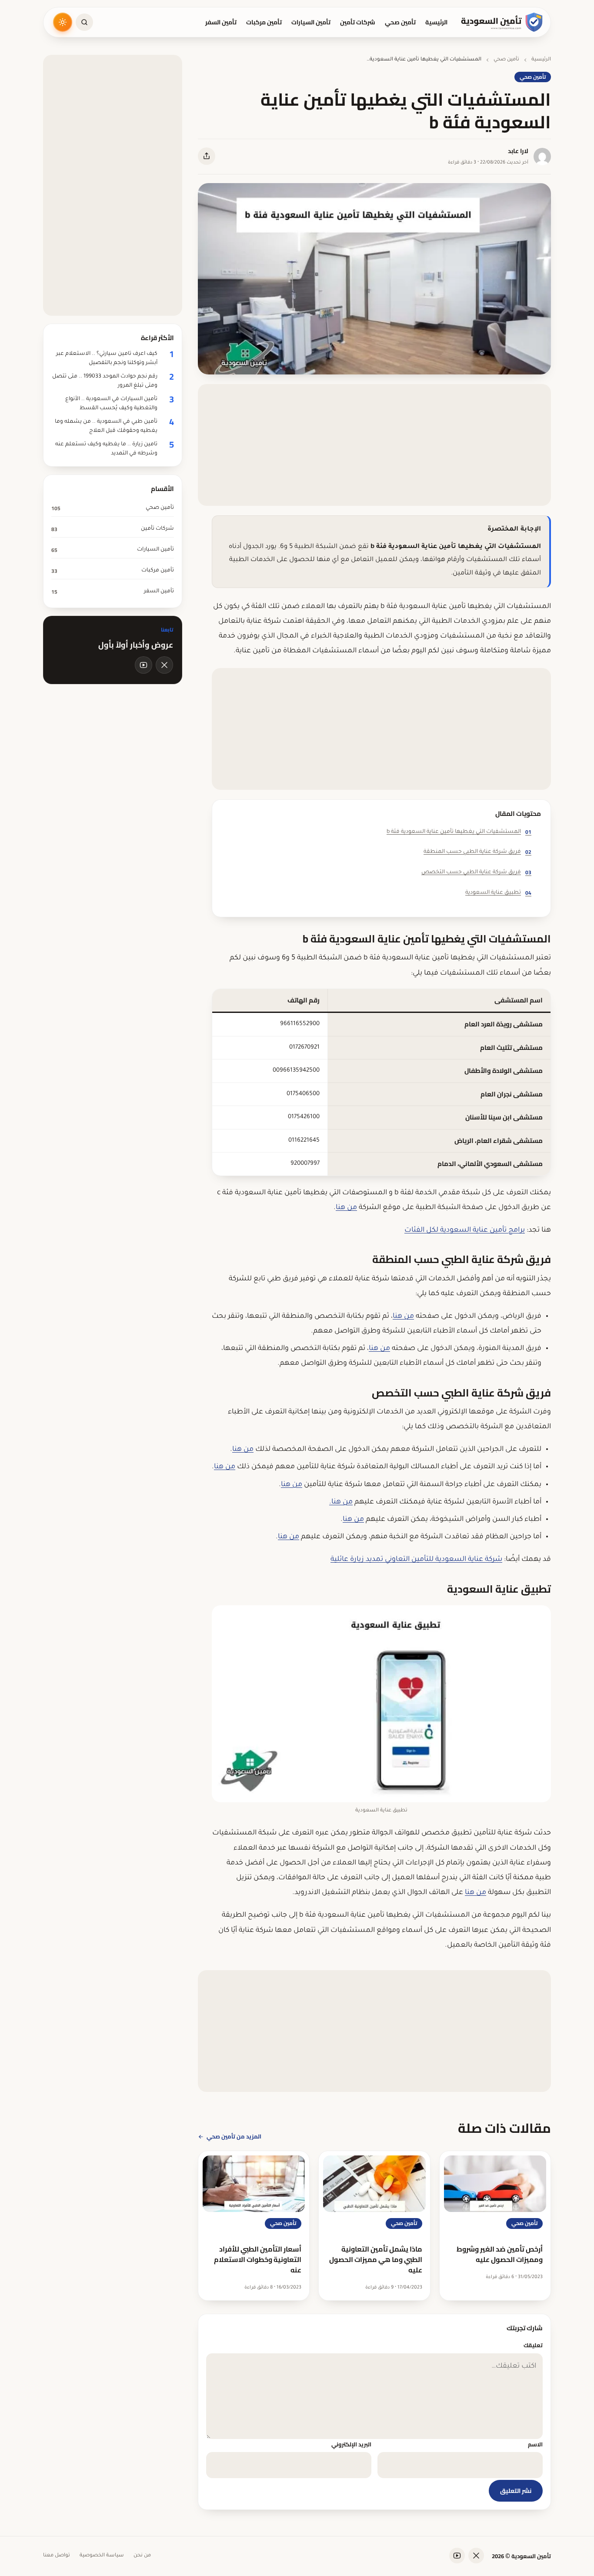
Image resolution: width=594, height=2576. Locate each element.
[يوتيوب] (143, 665)
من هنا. (341, 1502)
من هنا (346, 1208)
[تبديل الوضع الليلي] (63, 22)
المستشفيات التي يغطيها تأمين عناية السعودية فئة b (459, 832)
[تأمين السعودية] (502, 22)
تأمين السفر (221, 22)
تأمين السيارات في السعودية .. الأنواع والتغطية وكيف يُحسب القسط (111, 404)
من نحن (142, 2556)
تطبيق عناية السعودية (498, 893)
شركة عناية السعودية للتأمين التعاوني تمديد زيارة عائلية (416, 1560)
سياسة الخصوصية (102, 2556)
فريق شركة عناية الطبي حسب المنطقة (477, 852)
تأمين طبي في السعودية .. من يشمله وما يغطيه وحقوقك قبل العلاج (106, 426)
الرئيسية (436, 22)
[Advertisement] (374, 445)
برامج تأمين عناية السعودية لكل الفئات (465, 1230)
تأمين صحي (400, 22)
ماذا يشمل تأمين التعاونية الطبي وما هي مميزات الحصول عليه (376, 2259)
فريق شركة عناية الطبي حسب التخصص (476, 872)
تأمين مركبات (264, 22)
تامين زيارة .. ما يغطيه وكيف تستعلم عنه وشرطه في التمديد (106, 449)
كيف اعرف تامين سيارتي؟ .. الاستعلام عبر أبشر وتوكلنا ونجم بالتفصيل (107, 359)
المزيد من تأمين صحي (234, 2136)
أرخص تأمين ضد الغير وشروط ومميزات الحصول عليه (500, 2254)
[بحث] (84, 22)
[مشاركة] (207, 156)
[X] (164, 665)
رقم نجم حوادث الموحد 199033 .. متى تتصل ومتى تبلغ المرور (105, 381)
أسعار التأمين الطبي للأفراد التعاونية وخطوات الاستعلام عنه (258, 2259)
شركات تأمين (358, 22)
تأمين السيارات (311, 22)
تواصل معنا (57, 2556)
